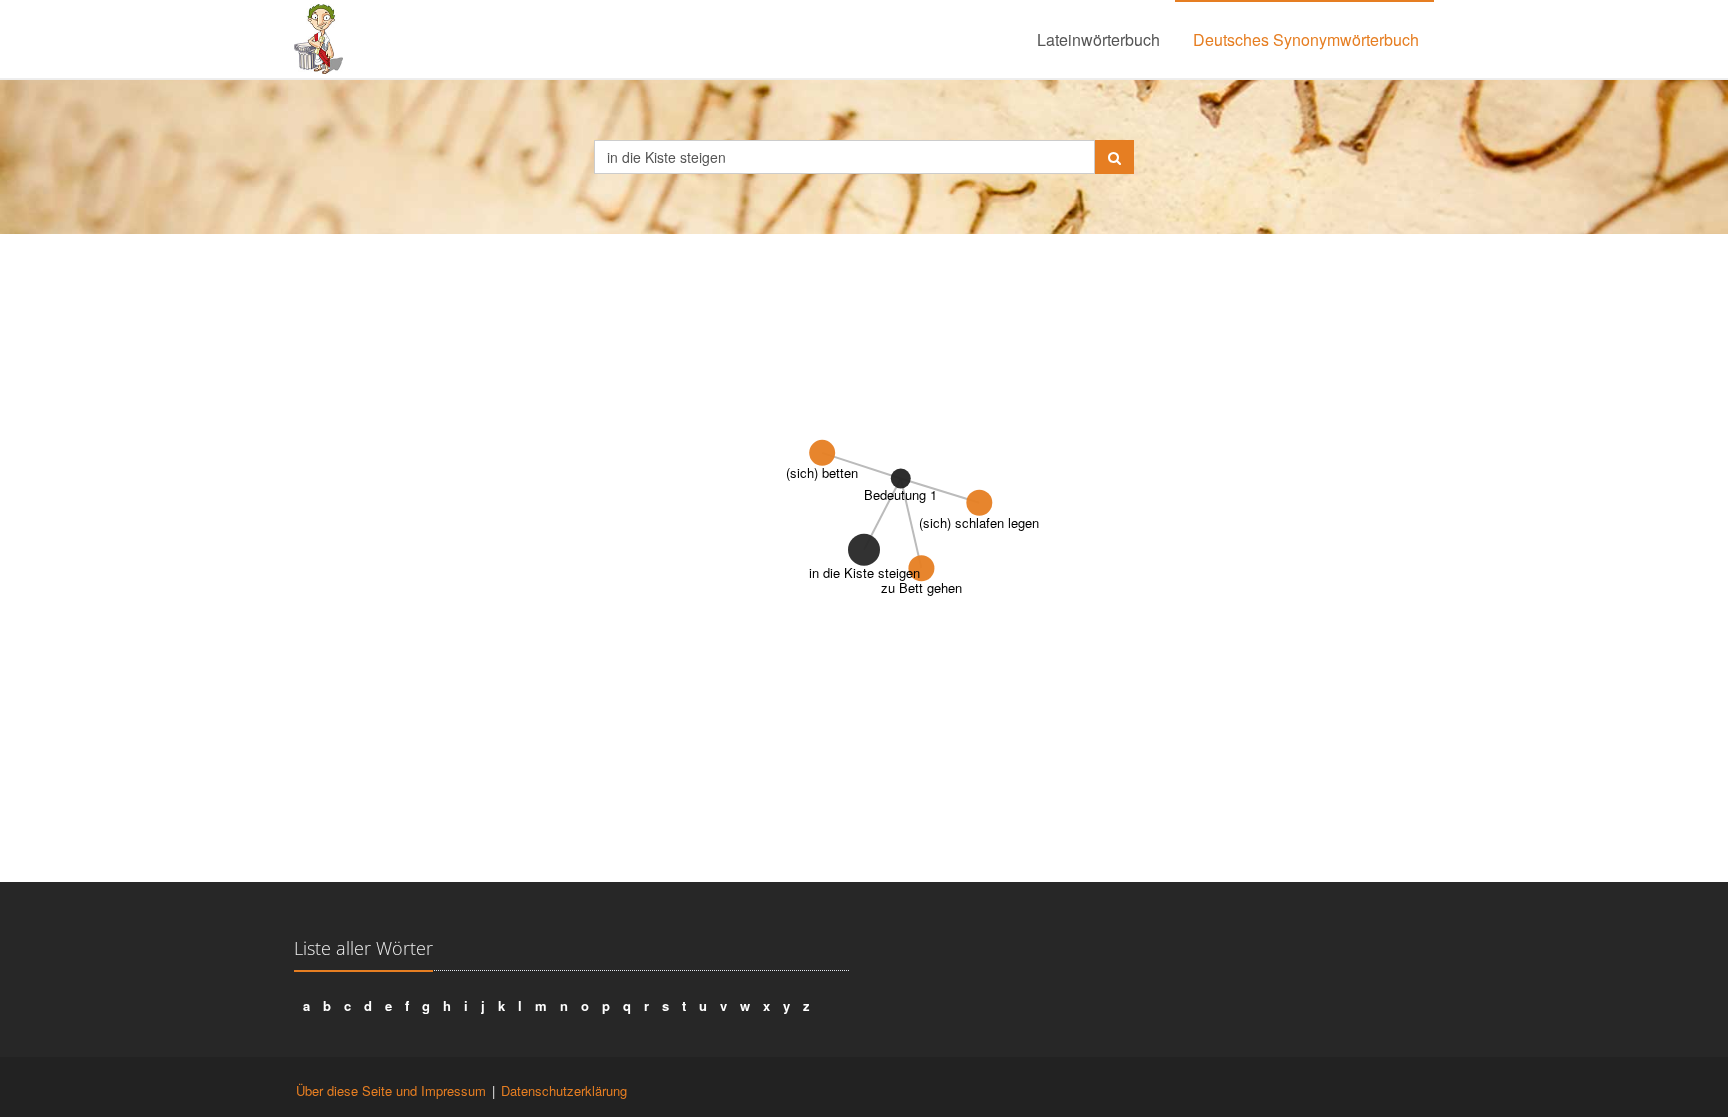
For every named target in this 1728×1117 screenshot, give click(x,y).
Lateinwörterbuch (1098, 39)
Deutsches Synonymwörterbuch (1306, 39)
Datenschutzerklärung (564, 1090)
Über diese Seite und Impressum (391, 1090)
